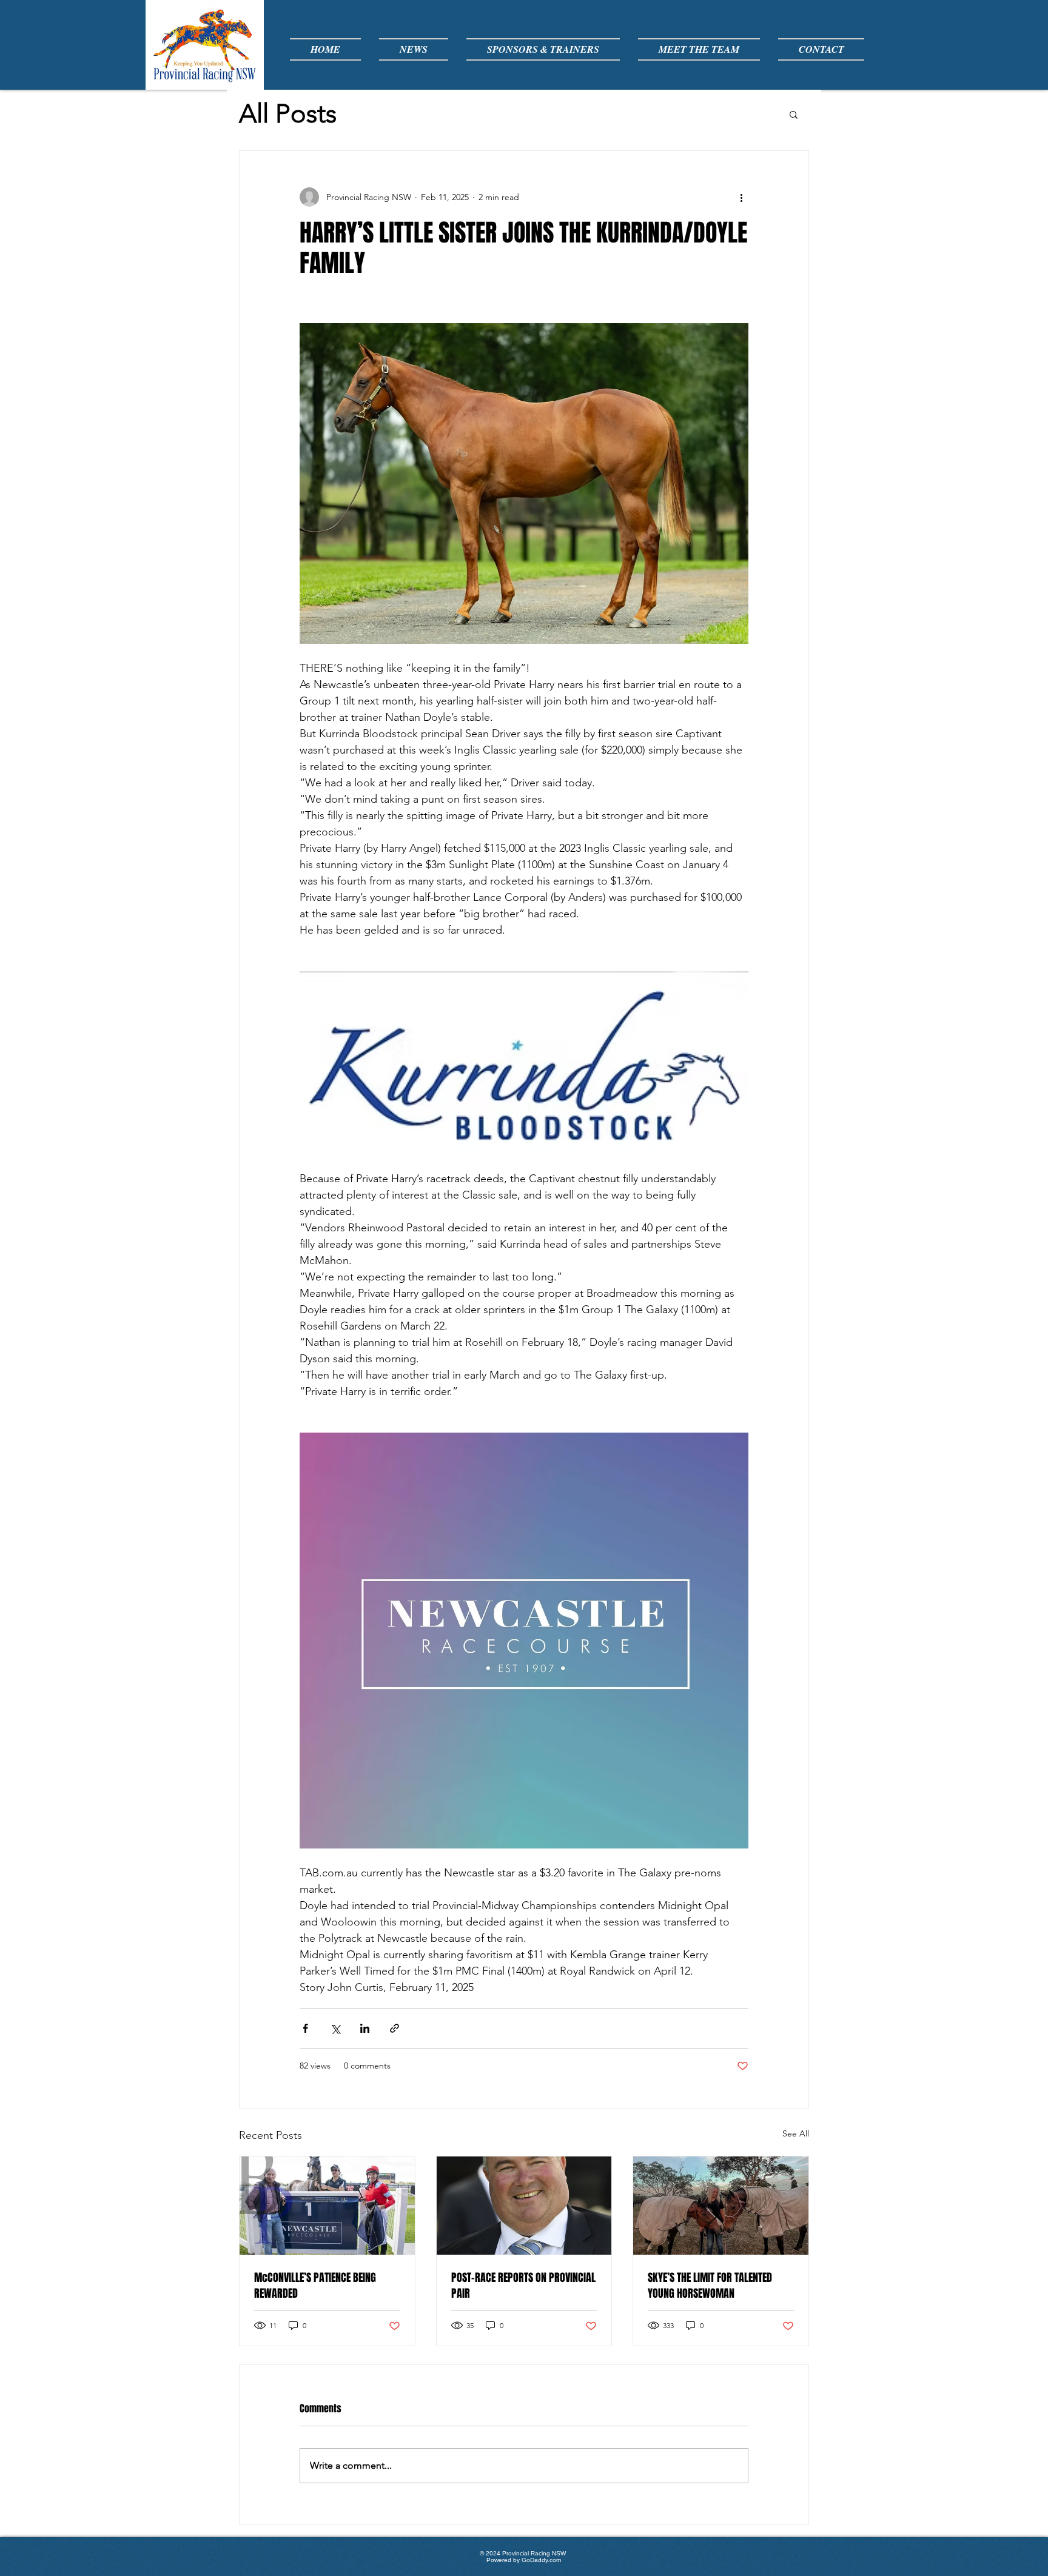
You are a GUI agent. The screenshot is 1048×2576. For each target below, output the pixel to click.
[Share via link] (395, 2028)
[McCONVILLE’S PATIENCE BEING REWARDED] (327, 2206)
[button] (794, 114)
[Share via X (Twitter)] (335, 2028)
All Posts (288, 114)
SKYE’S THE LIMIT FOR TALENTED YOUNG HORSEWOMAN (710, 2286)
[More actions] (741, 197)
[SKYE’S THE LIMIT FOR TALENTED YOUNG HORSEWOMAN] (721, 2206)
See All (796, 2133)
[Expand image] (524, 483)
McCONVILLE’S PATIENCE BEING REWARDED (315, 2286)
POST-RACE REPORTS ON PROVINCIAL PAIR (523, 2286)
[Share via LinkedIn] (365, 2028)
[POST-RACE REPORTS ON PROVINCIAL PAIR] (524, 2206)
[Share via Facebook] (305, 2028)
